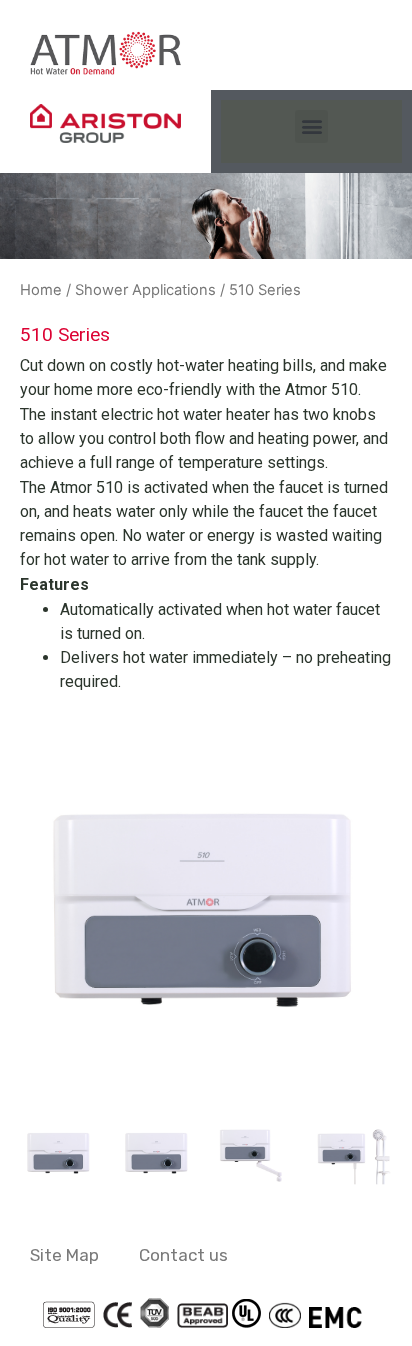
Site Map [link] (64, 1255)
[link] (105, 52)
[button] (311, 126)
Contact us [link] (183, 1255)
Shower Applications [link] (145, 290)
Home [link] (41, 290)
